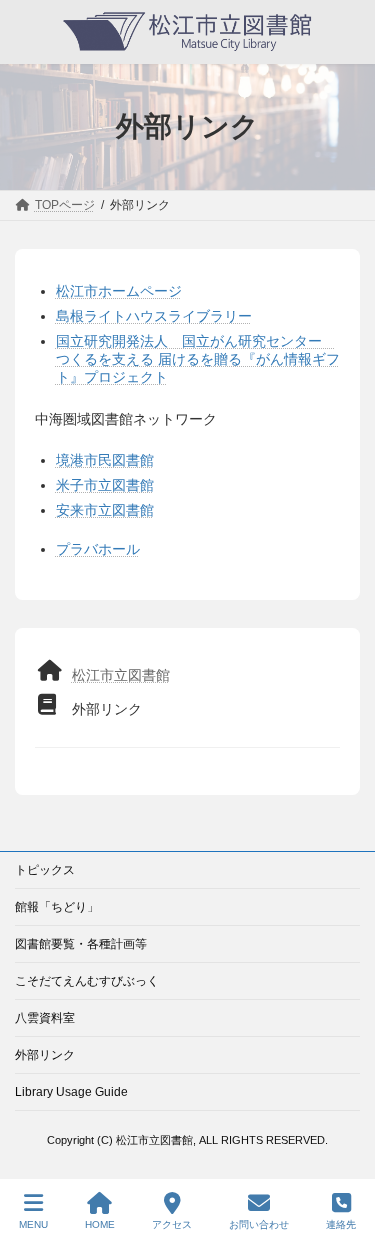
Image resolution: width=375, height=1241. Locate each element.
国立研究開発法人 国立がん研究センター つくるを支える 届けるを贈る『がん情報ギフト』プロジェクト (198, 359)
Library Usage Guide (71, 1092)
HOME (100, 1224)
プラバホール (98, 549)
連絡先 (341, 1224)
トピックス (45, 870)
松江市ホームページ (119, 291)
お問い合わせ (259, 1224)
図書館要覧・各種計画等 (81, 944)
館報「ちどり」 (57, 907)
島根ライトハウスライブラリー (154, 316)
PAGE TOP (343, 1147)
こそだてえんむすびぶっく (87, 981)
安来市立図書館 (105, 510)
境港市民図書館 (105, 460)
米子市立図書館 (105, 485)
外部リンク (45, 1055)
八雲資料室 (45, 1018)
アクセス (172, 1224)
